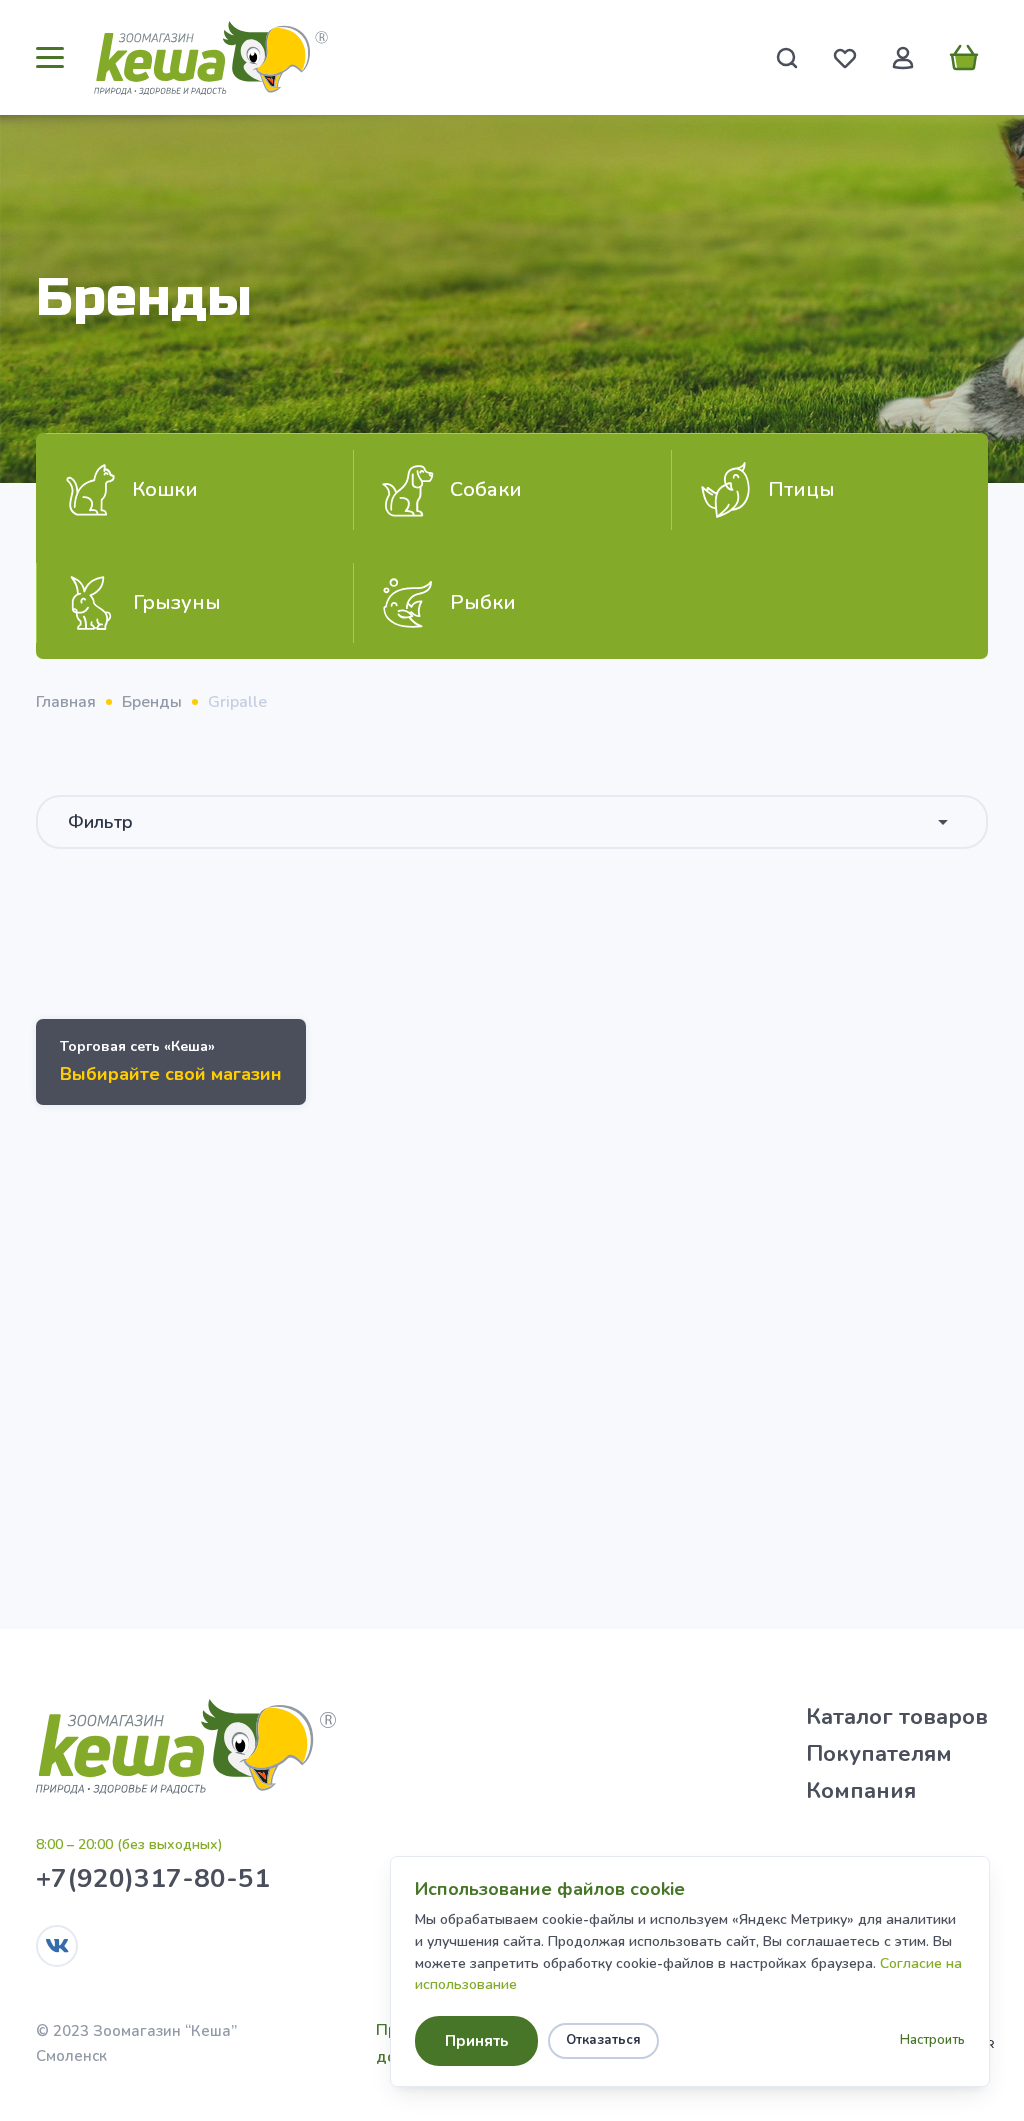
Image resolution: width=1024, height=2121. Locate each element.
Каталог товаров (897, 1717)
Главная (66, 702)
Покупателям (879, 1754)
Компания (861, 1791)
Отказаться (603, 2040)
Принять (476, 2041)
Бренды (152, 702)
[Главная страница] (211, 57)
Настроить (932, 2040)
